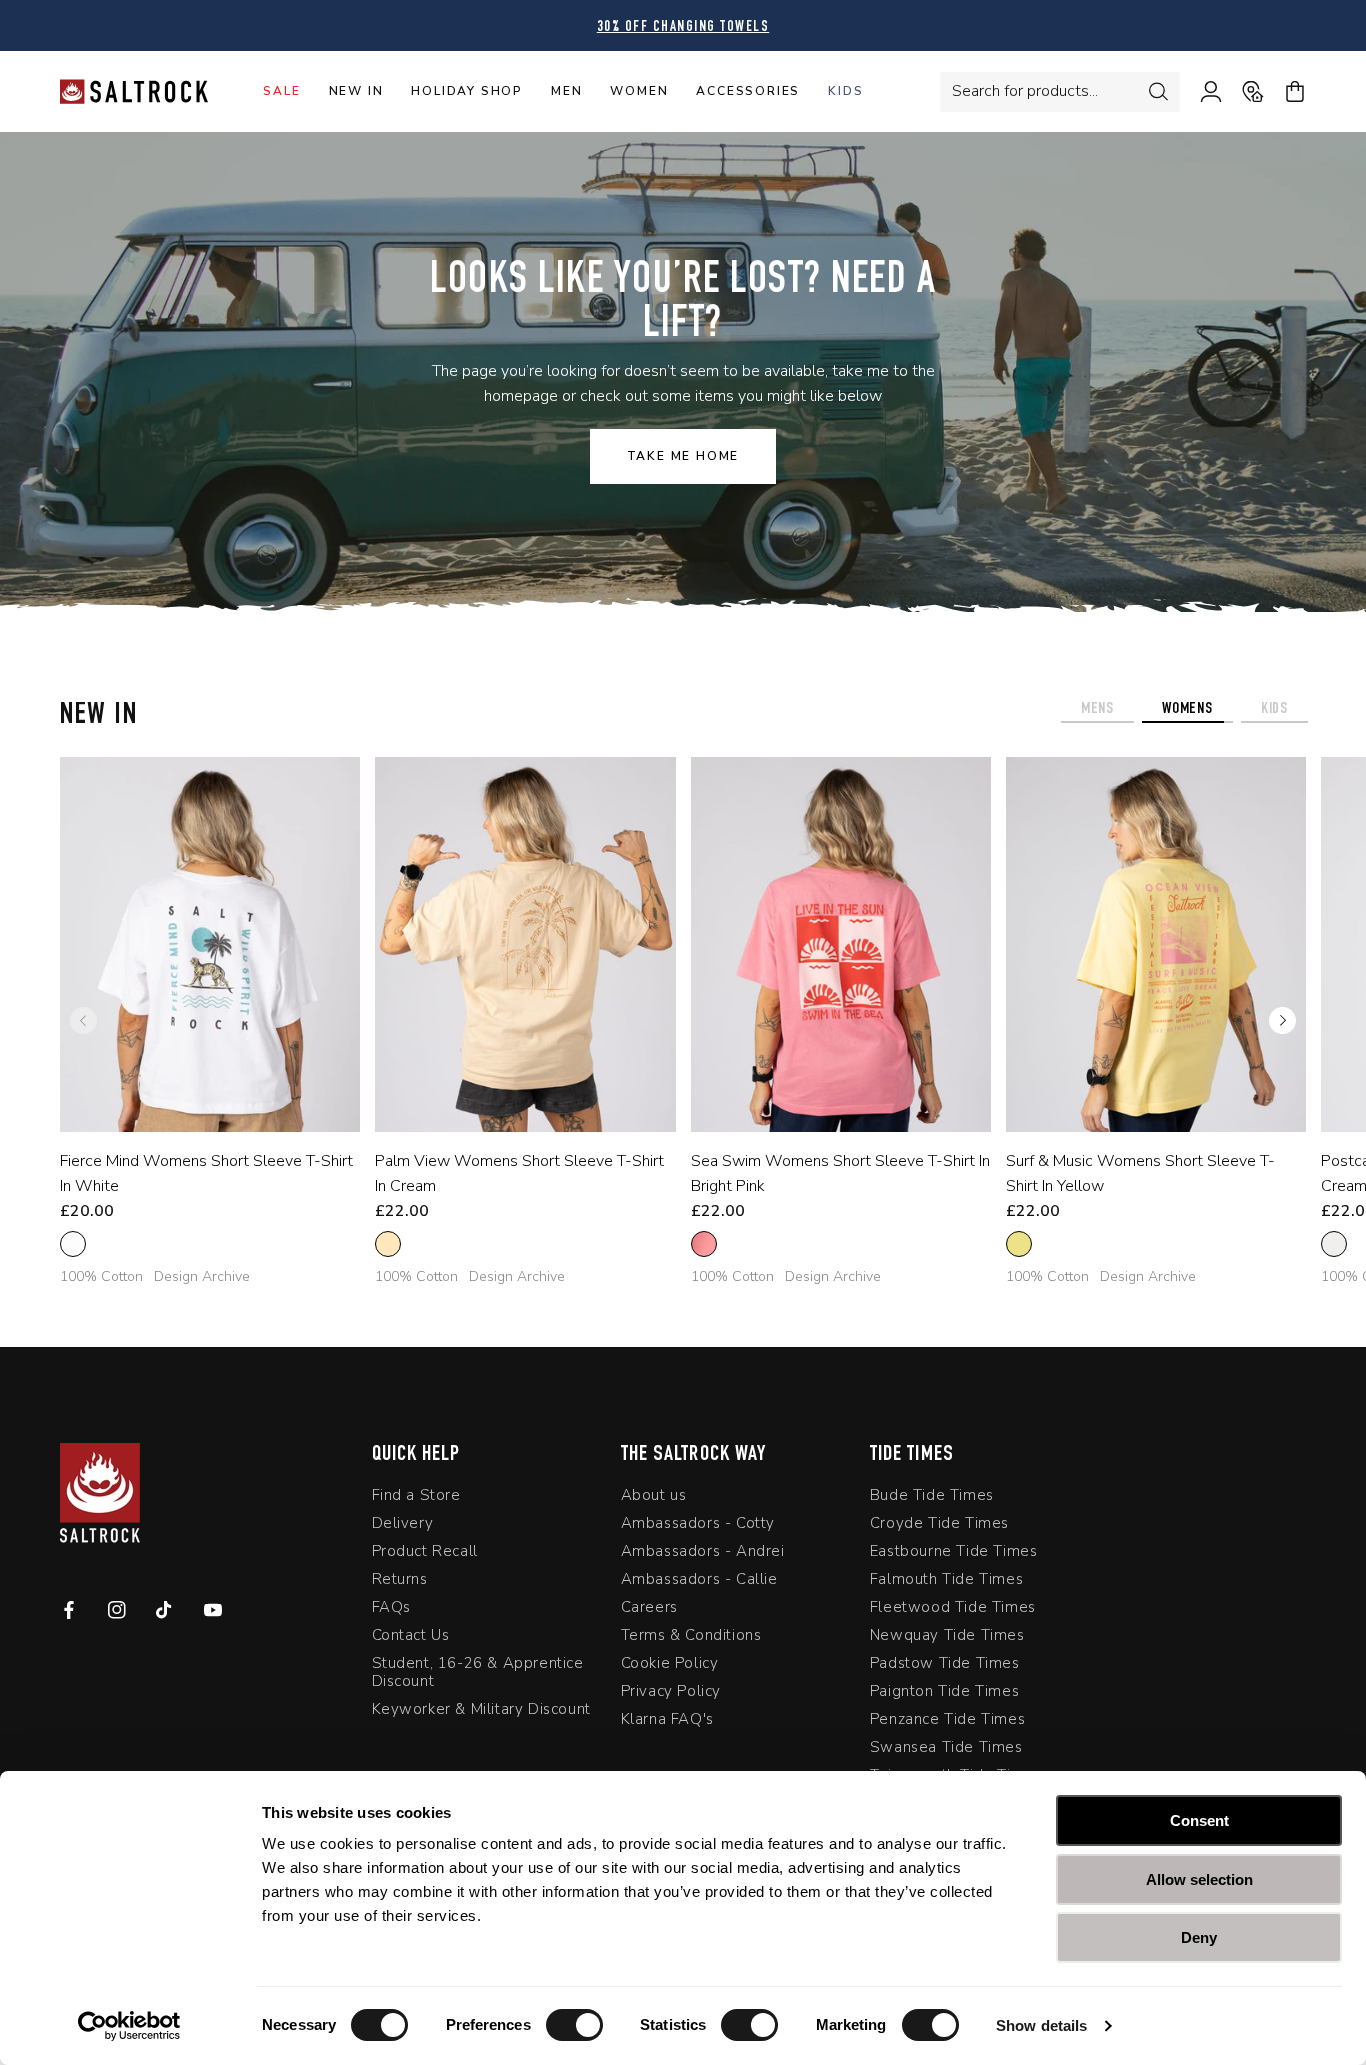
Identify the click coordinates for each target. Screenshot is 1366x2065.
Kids (845, 91)
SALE (281, 91)
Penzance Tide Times (947, 1719)
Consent (1199, 1820)
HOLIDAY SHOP (467, 91)
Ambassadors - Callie (699, 1579)
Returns (400, 1579)
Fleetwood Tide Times (953, 1607)
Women (639, 91)
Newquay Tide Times (947, 1635)
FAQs (391, 1607)
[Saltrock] (134, 91)
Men (566, 91)
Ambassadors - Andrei (703, 1551)
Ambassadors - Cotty (698, 1523)
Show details (1041, 2025)
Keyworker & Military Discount (481, 1709)
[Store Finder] (1243, 92)
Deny (1199, 1937)
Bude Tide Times (932, 1495)
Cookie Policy (670, 1663)
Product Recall (425, 1551)
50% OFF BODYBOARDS (855, 27)
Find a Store (416, 1495)
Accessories (748, 91)
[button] (1282, 1020)
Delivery (403, 1523)
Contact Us (411, 1635)
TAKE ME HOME (683, 456)
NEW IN (356, 91)
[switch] (574, 2025)
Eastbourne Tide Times (954, 1551)
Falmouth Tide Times (946, 1579)
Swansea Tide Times (946, 1747)
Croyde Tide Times (939, 1523)
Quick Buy (195, 1105)
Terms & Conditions (691, 1635)
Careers (649, 1607)
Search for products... (1025, 91)
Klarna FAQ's (667, 1719)
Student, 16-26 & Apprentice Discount (478, 1672)
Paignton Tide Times (944, 1691)
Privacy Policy (671, 1691)
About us (654, 1495)
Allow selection (1199, 1879)
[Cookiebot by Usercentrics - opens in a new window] (129, 2026)
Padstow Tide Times (945, 1663)
